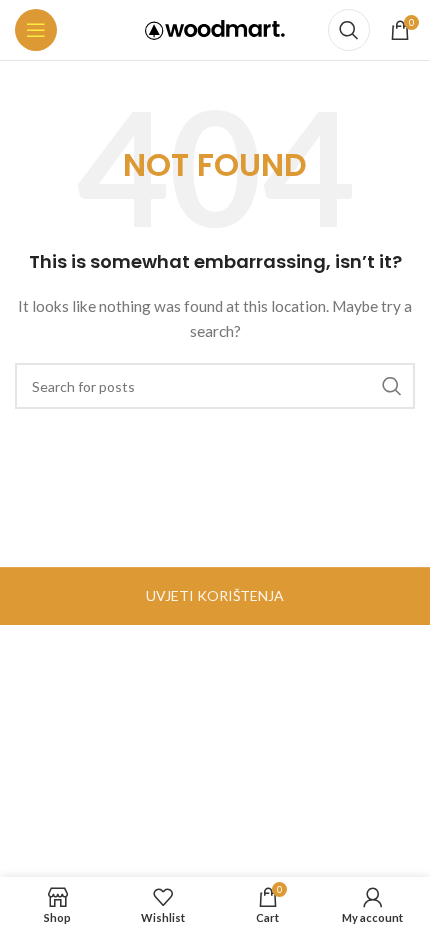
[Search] (349, 30)
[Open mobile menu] (36, 30)
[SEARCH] (392, 386)
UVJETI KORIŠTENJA (215, 595)
